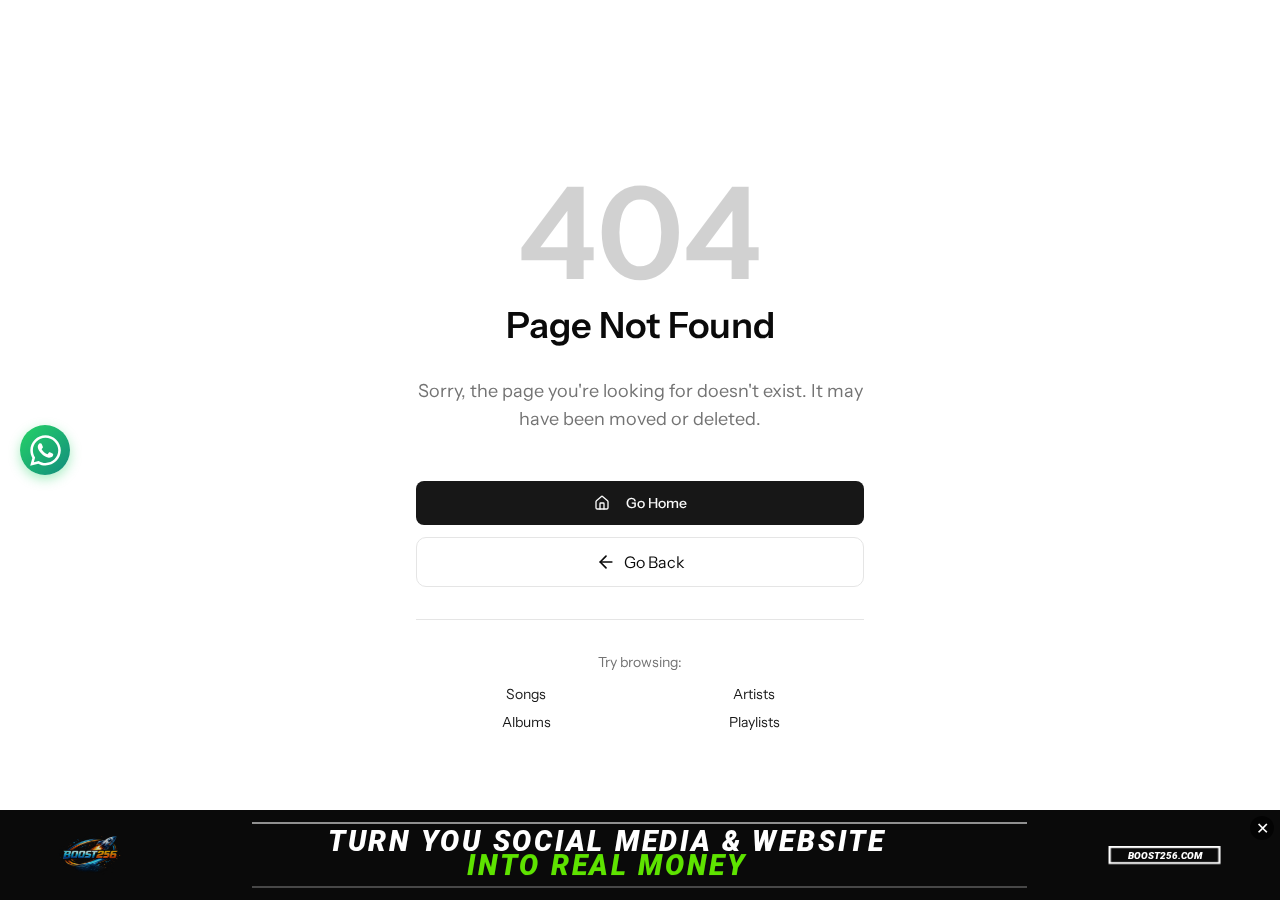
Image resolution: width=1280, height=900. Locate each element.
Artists (754, 694)
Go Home (656, 503)
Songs (526, 694)
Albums (526, 722)
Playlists (754, 722)
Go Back (654, 562)
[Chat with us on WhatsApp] (45, 450)
